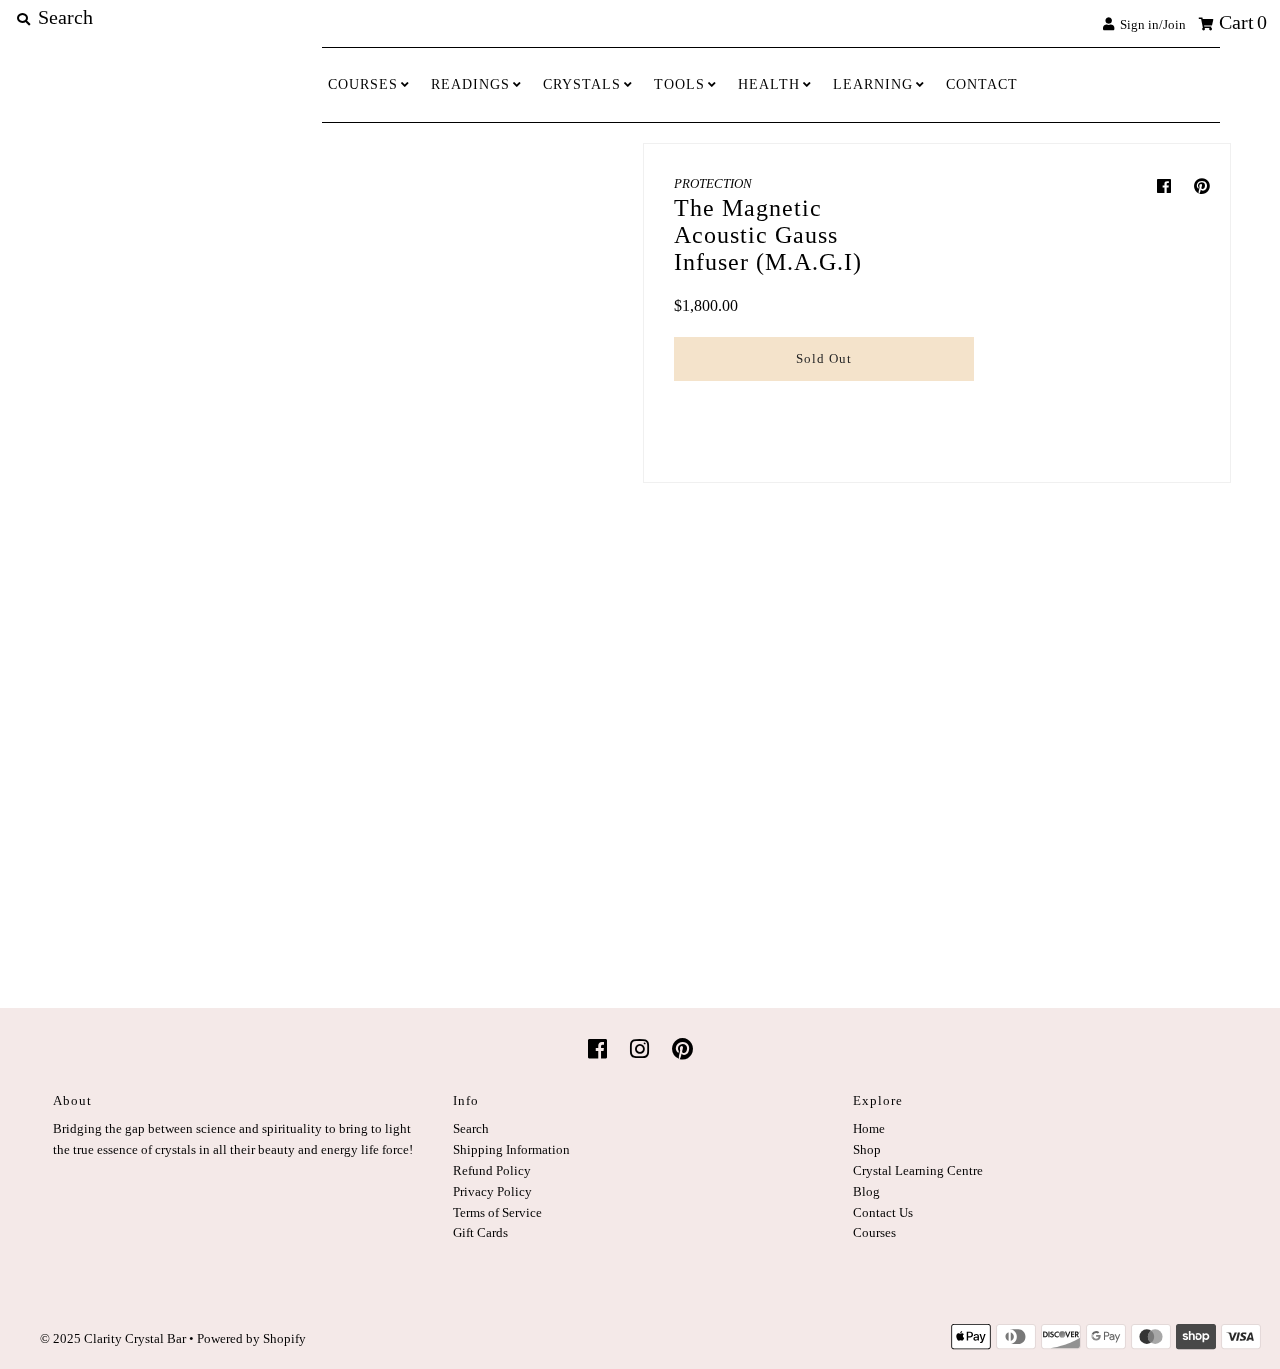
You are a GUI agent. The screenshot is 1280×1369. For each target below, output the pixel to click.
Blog (866, 1191)
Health (769, 84)
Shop (867, 1149)
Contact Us (883, 1212)
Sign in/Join (1150, 24)
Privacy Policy (492, 1191)
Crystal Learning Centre (918, 1170)
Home (869, 1128)
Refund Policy (492, 1170)
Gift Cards (480, 1232)
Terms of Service (497, 1212)
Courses (363, 84)
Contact (982, 84)
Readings (470, 84)
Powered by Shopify (251, 1338)
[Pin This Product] (1202, 186)
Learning (873, 84)
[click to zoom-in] (497, 280)
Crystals (582, 84)
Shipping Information (511, 1149)
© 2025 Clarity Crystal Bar (113, 1338)
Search (471, 1128)
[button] (824, 401)
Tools (679, 84)
